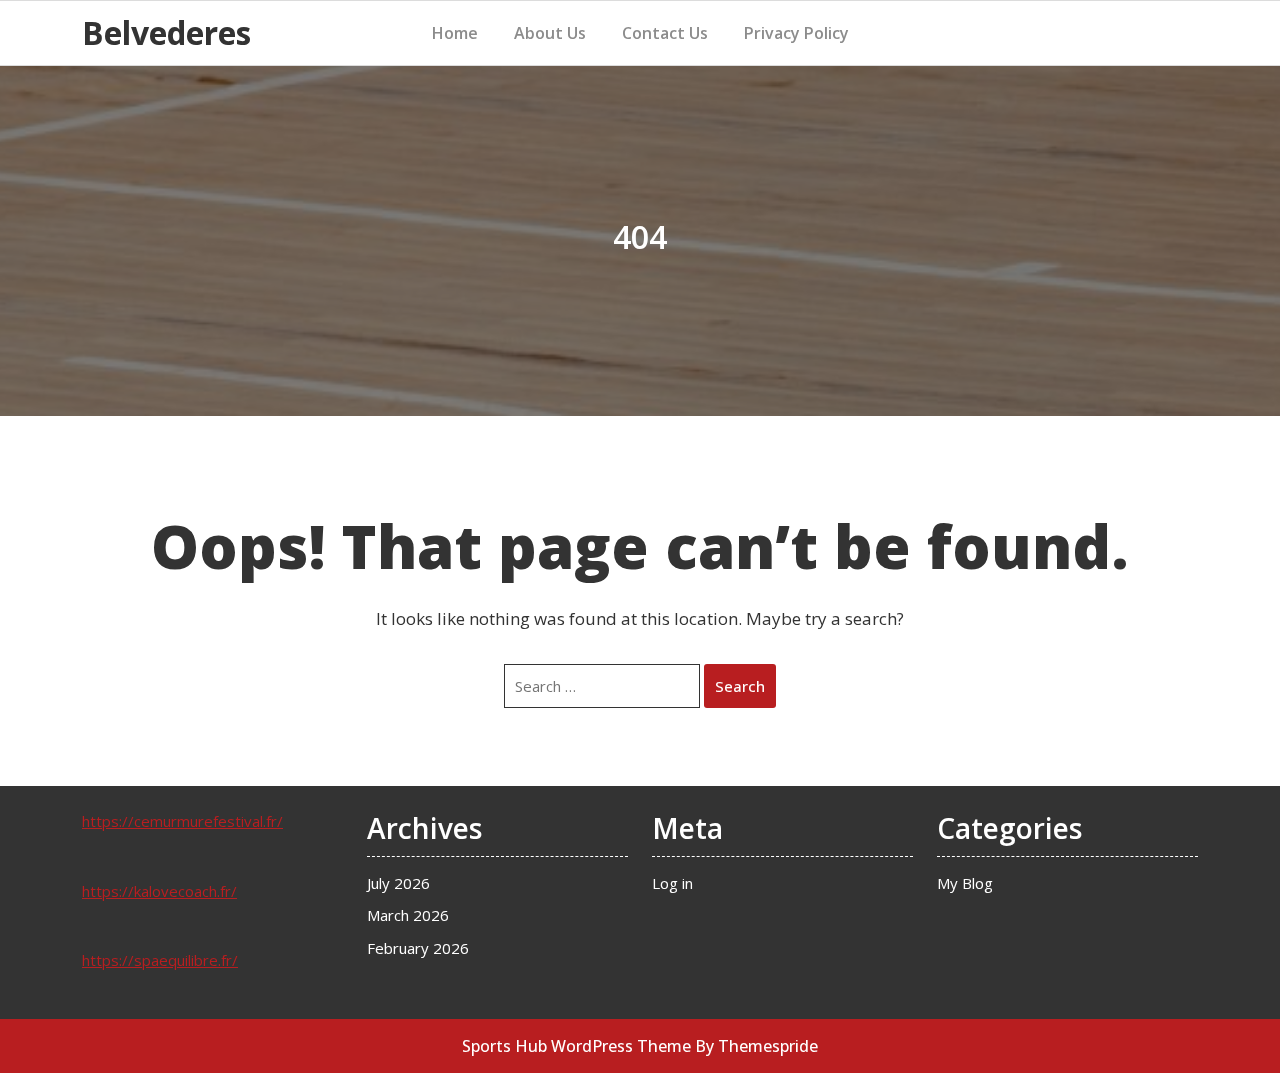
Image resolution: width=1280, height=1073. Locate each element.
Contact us (665, 33)
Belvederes (166, 32)
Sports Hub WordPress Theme (576, 1046)
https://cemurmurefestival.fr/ (182, 821)
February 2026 (418, 948)
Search (740, 686)
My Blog (965, 883)
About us (550, 33)
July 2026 (398, 883)
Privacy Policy (796, 33)
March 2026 (408, 915)
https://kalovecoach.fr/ (159, 891)
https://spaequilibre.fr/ (160, 960)
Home (455, 33)
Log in (672, 883)
